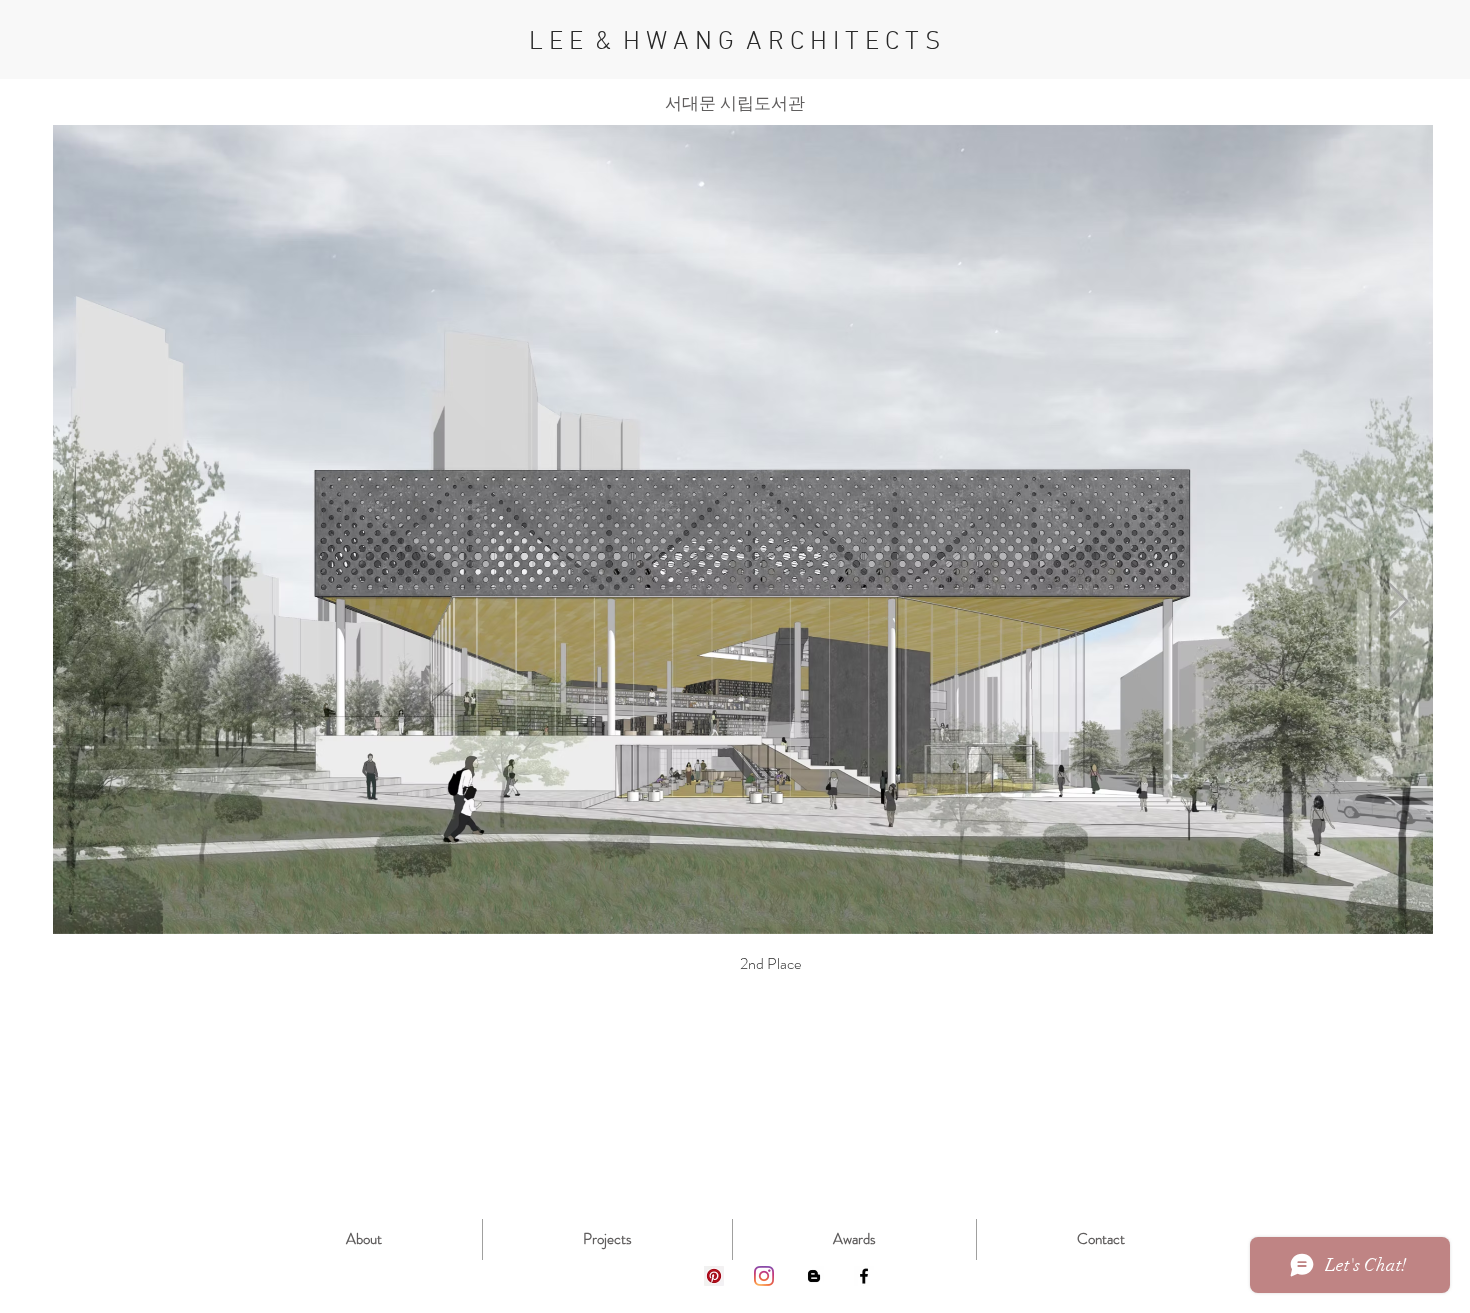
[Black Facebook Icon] (864, 1276)
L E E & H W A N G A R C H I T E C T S (735, 42)
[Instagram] (764, 1276)
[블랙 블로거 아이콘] (814, 1276)
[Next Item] (1398, 602)
